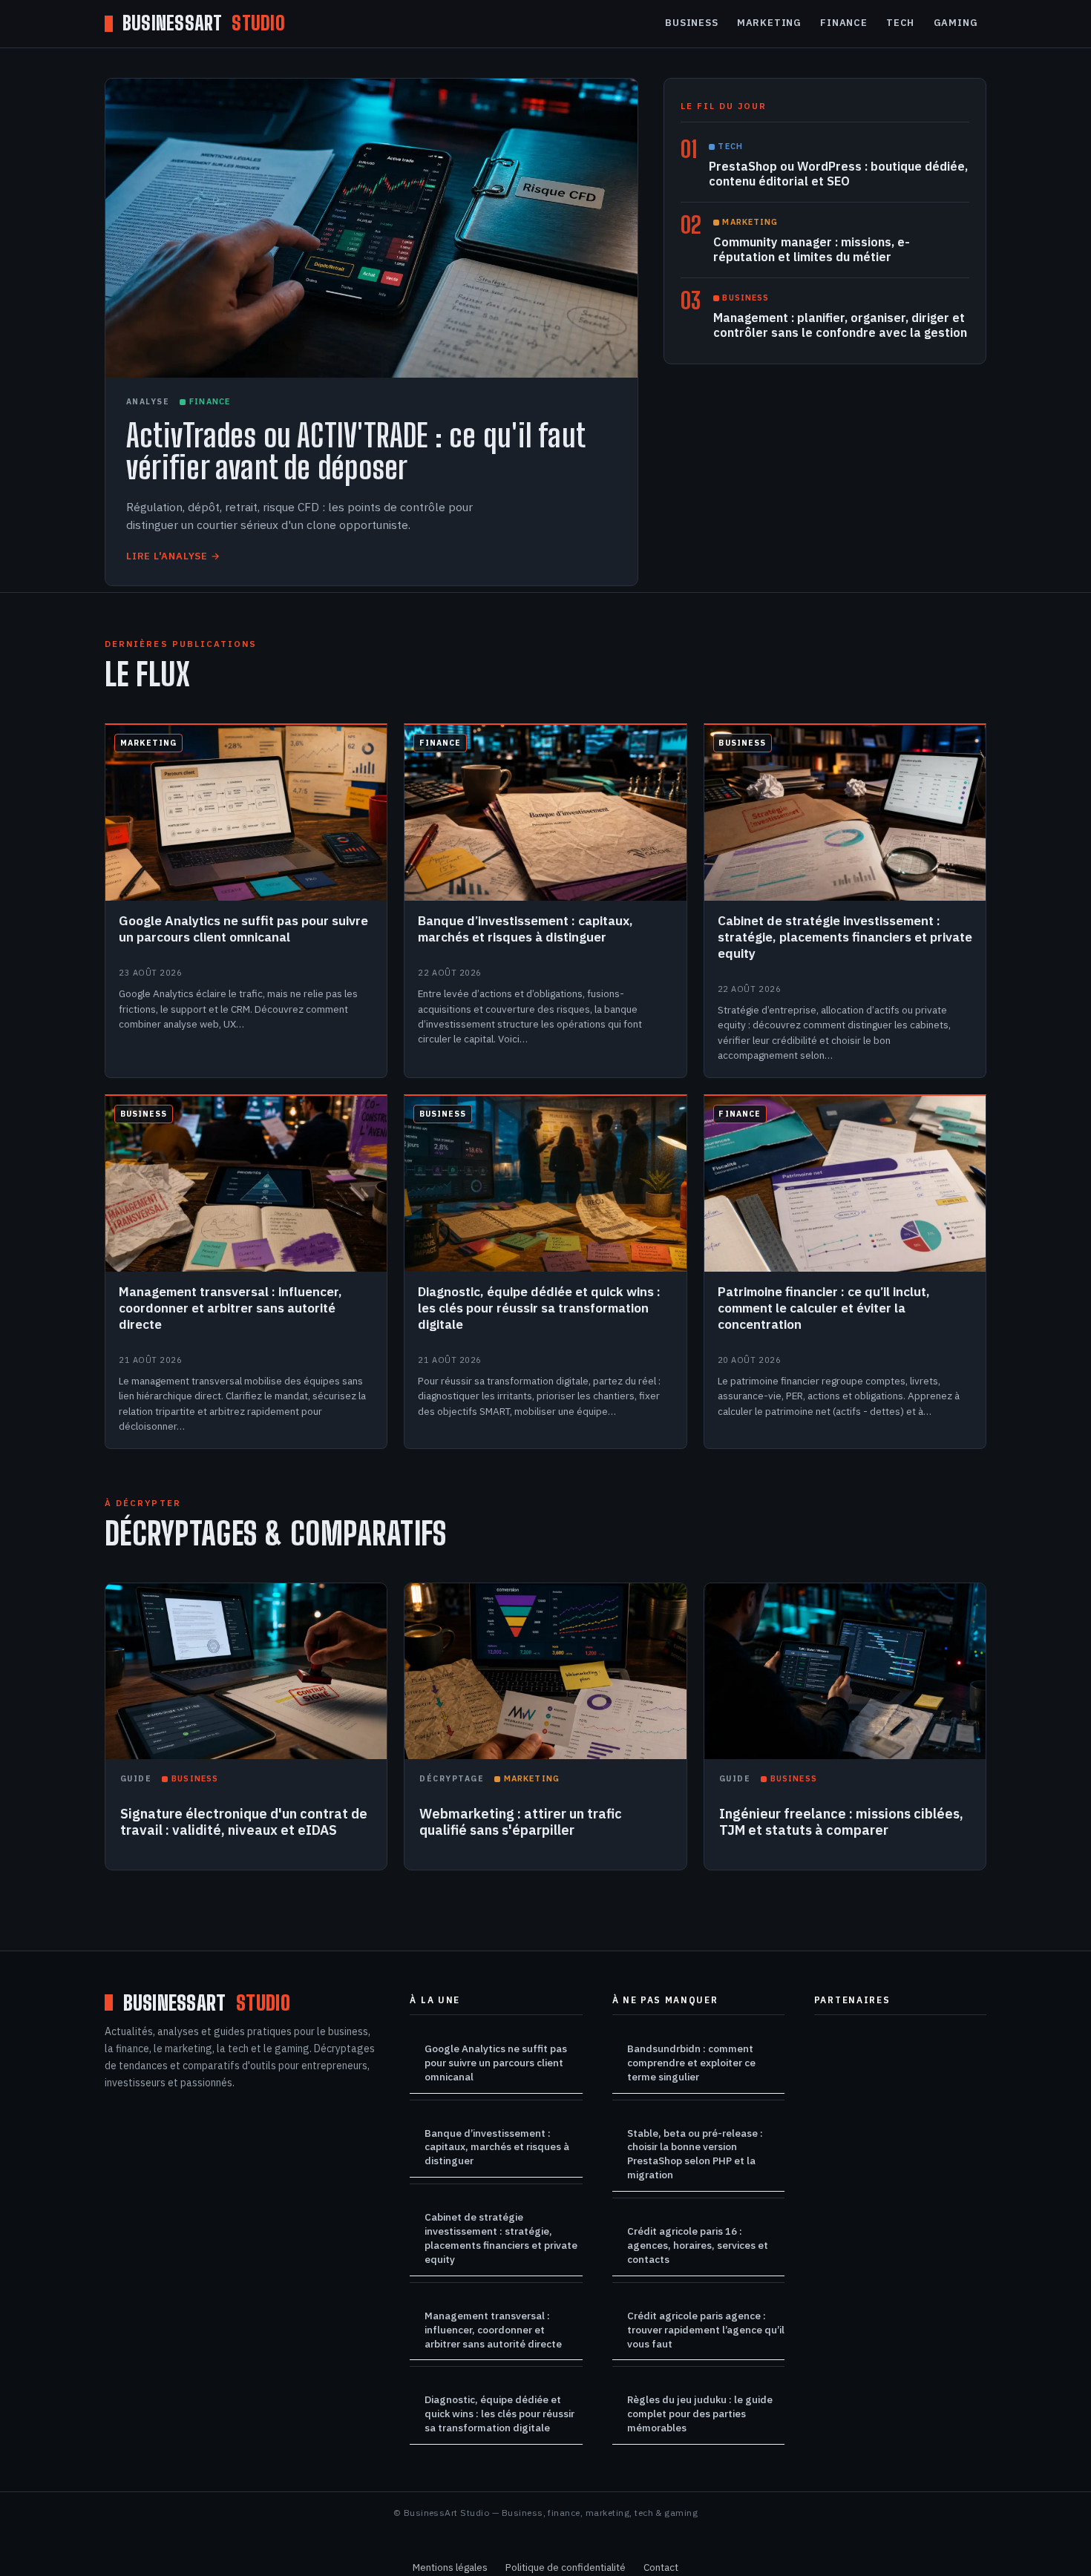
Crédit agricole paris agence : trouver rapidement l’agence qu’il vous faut (706, 2330)
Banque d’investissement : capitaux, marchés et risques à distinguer (497, 2147)
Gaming (956, 23)
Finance (843, 23)
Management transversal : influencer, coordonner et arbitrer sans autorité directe (493, 2330)
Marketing (769, 23)
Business (691, 23)
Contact (661, 2567)
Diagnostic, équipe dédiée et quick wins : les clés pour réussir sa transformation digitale (499, 2414)
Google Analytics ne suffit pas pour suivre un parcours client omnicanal (496, 2063)
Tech (900, 23)
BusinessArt (204, 24)
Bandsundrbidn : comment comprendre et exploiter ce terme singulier (691, 2063)
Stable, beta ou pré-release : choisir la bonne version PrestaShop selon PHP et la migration (695, 2154)
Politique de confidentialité (566, 2567)
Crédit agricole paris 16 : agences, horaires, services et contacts (698, 2245)
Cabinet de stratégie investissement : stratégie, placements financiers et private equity (501, 2238)
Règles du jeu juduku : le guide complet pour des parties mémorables (700, 2414)
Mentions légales (450, 2567)
